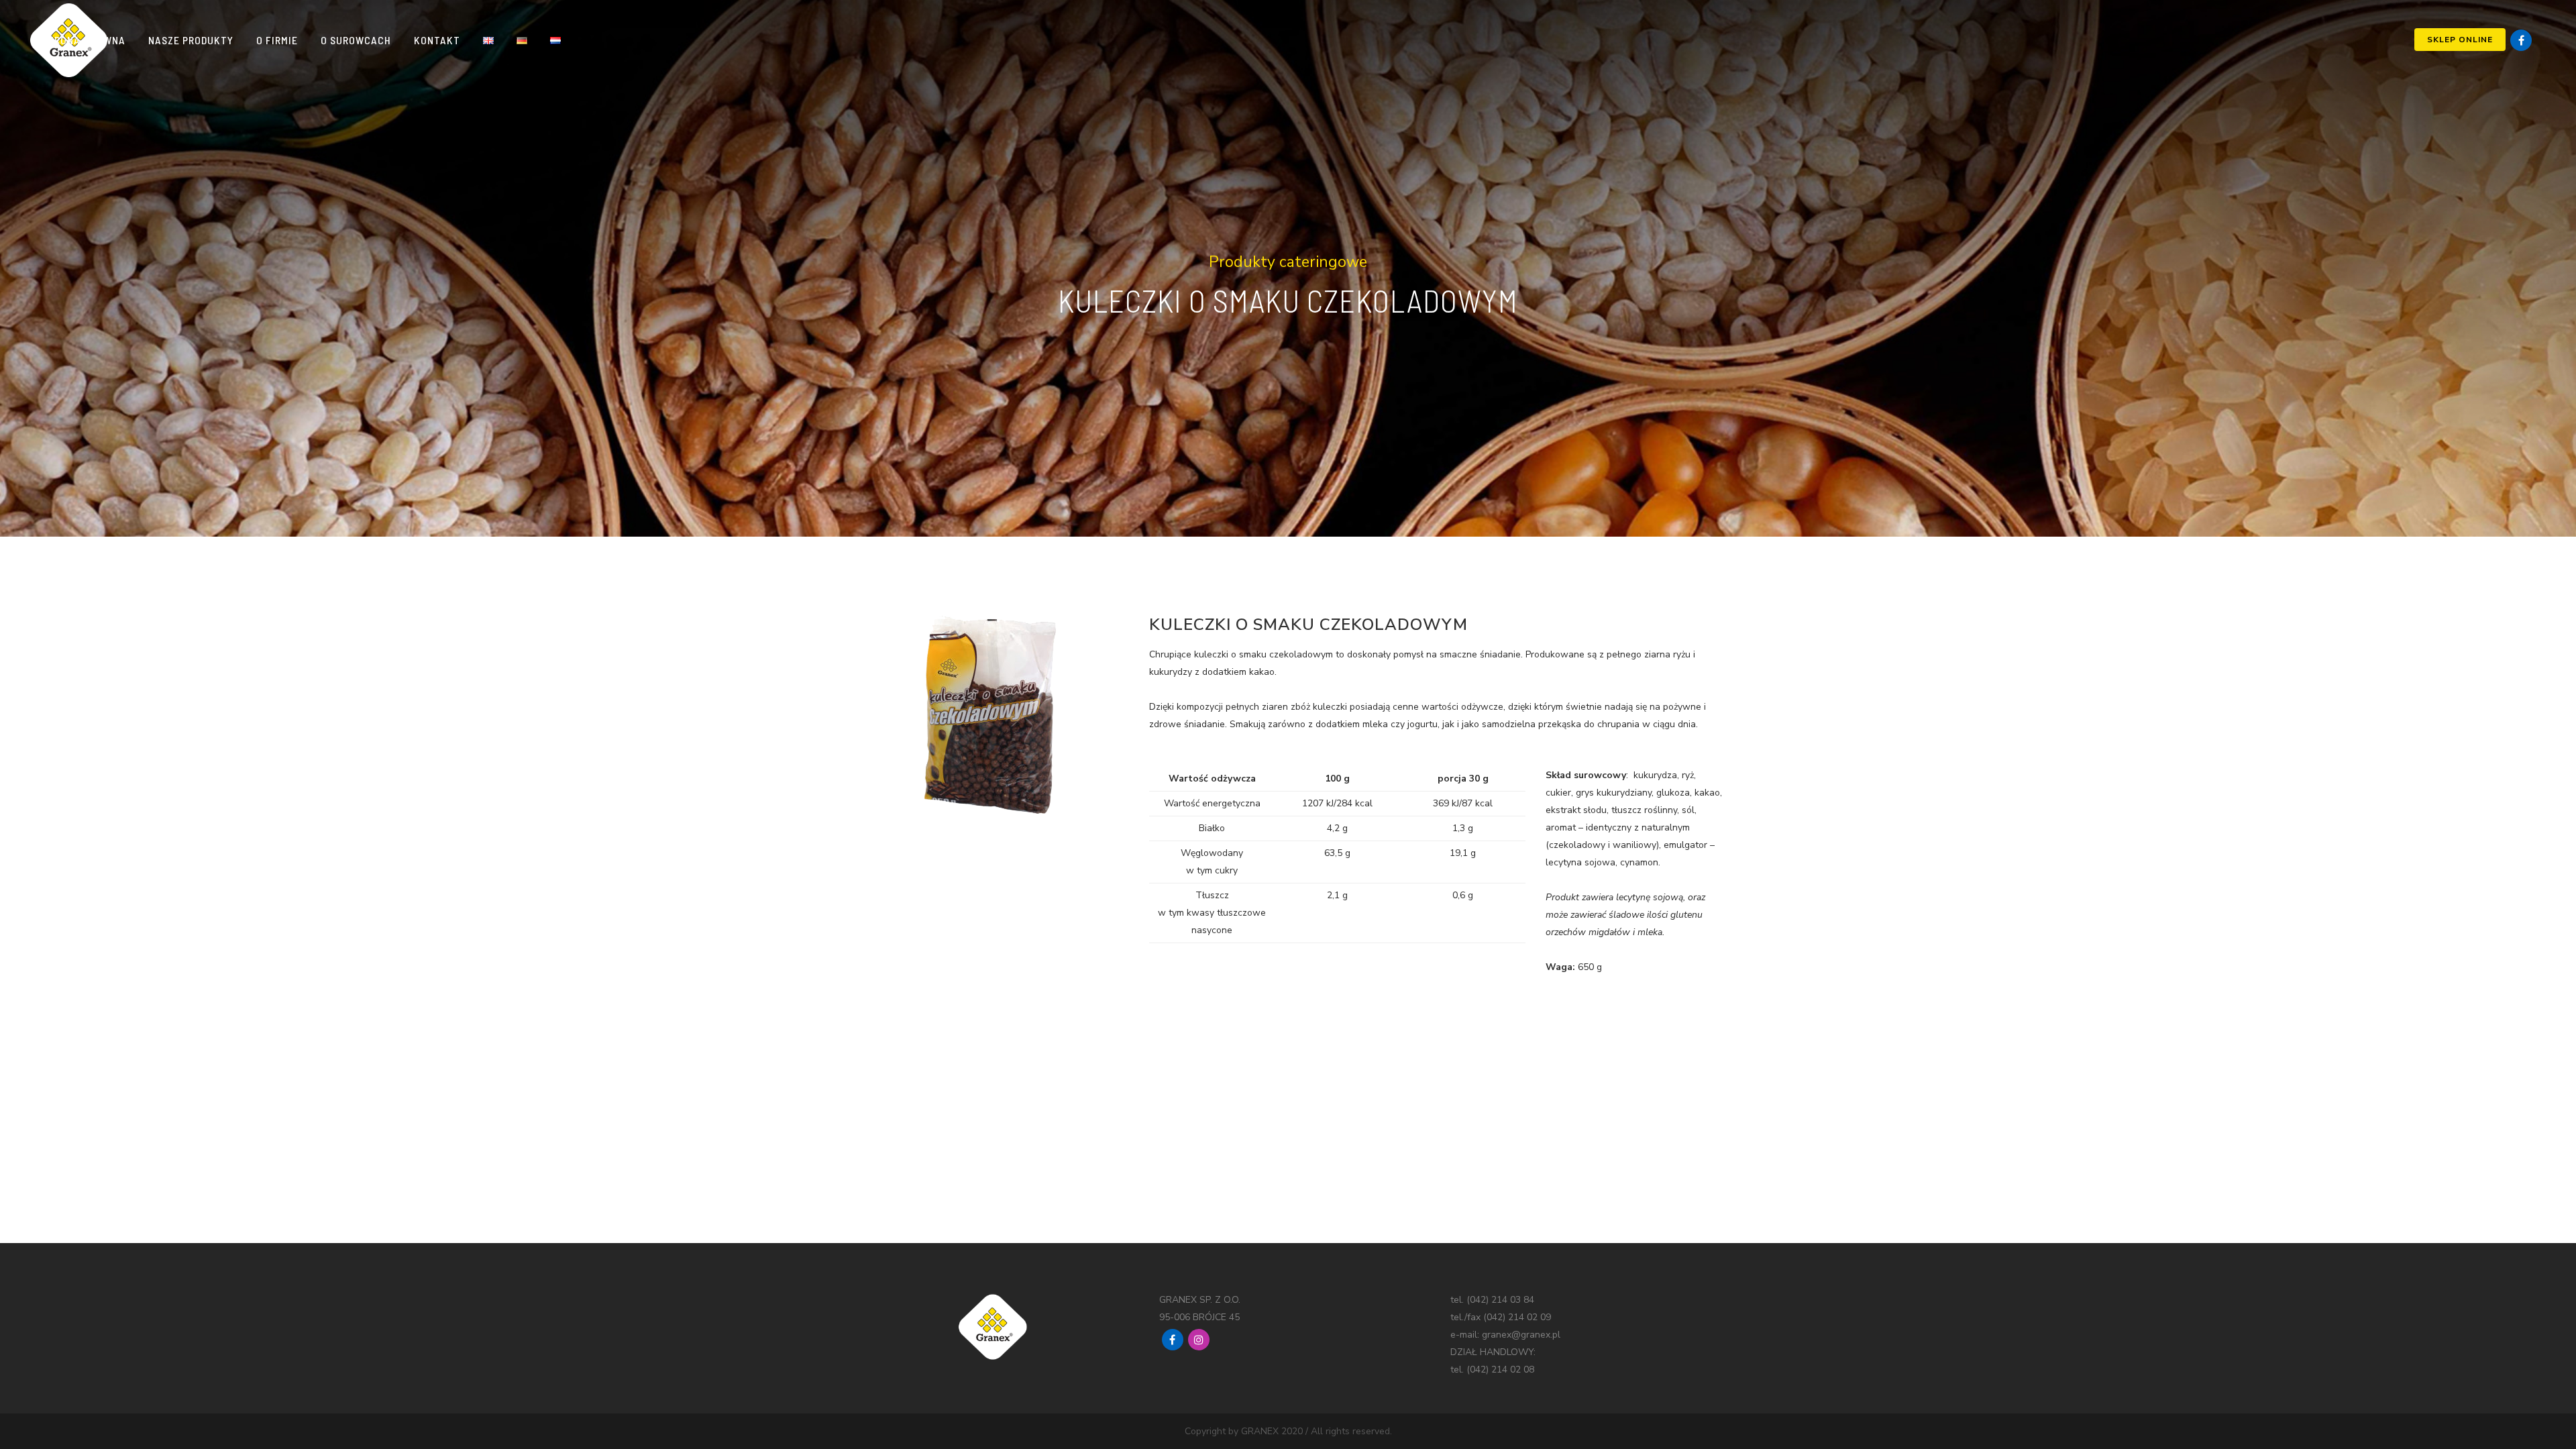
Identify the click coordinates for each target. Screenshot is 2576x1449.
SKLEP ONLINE (2460, 40)
